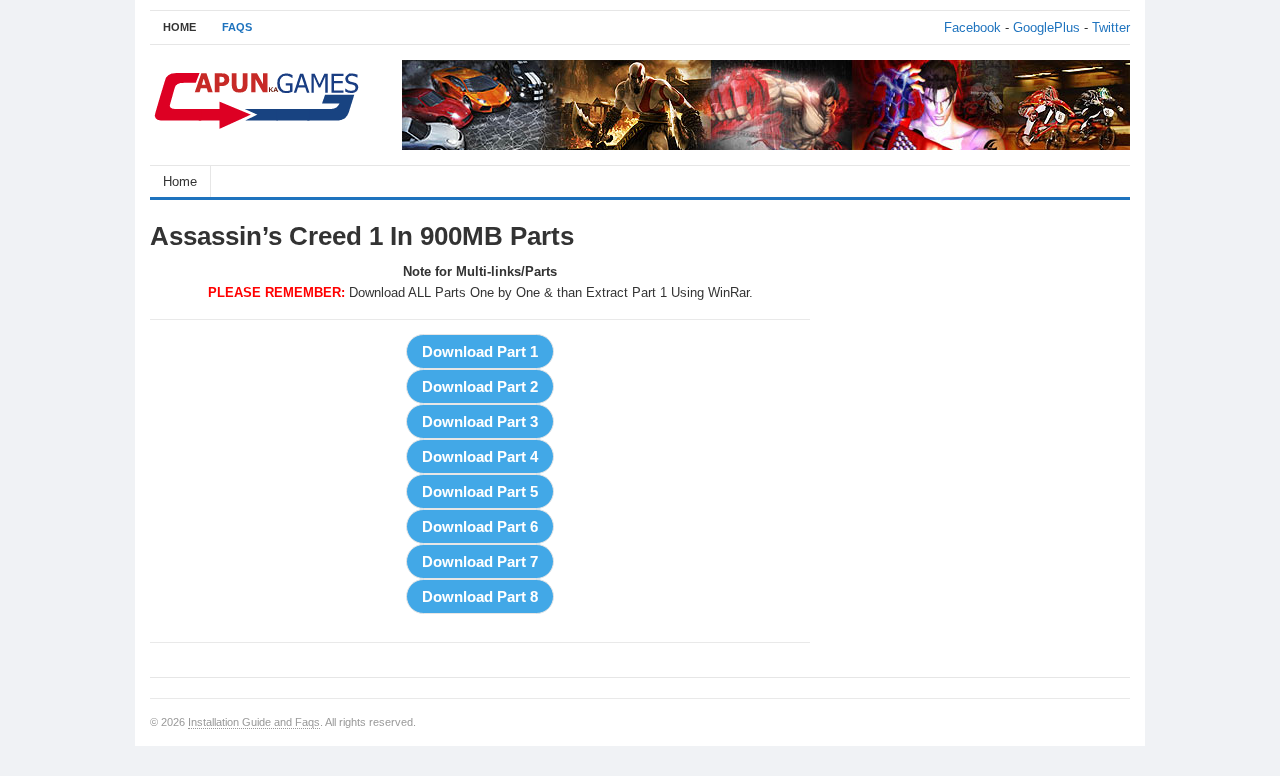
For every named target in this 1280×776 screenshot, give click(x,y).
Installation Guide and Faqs (254, 722)
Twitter (1111, 27)
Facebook (972, 27)
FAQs (237, 27)
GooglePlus (1046, 27)
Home (180, 181)
